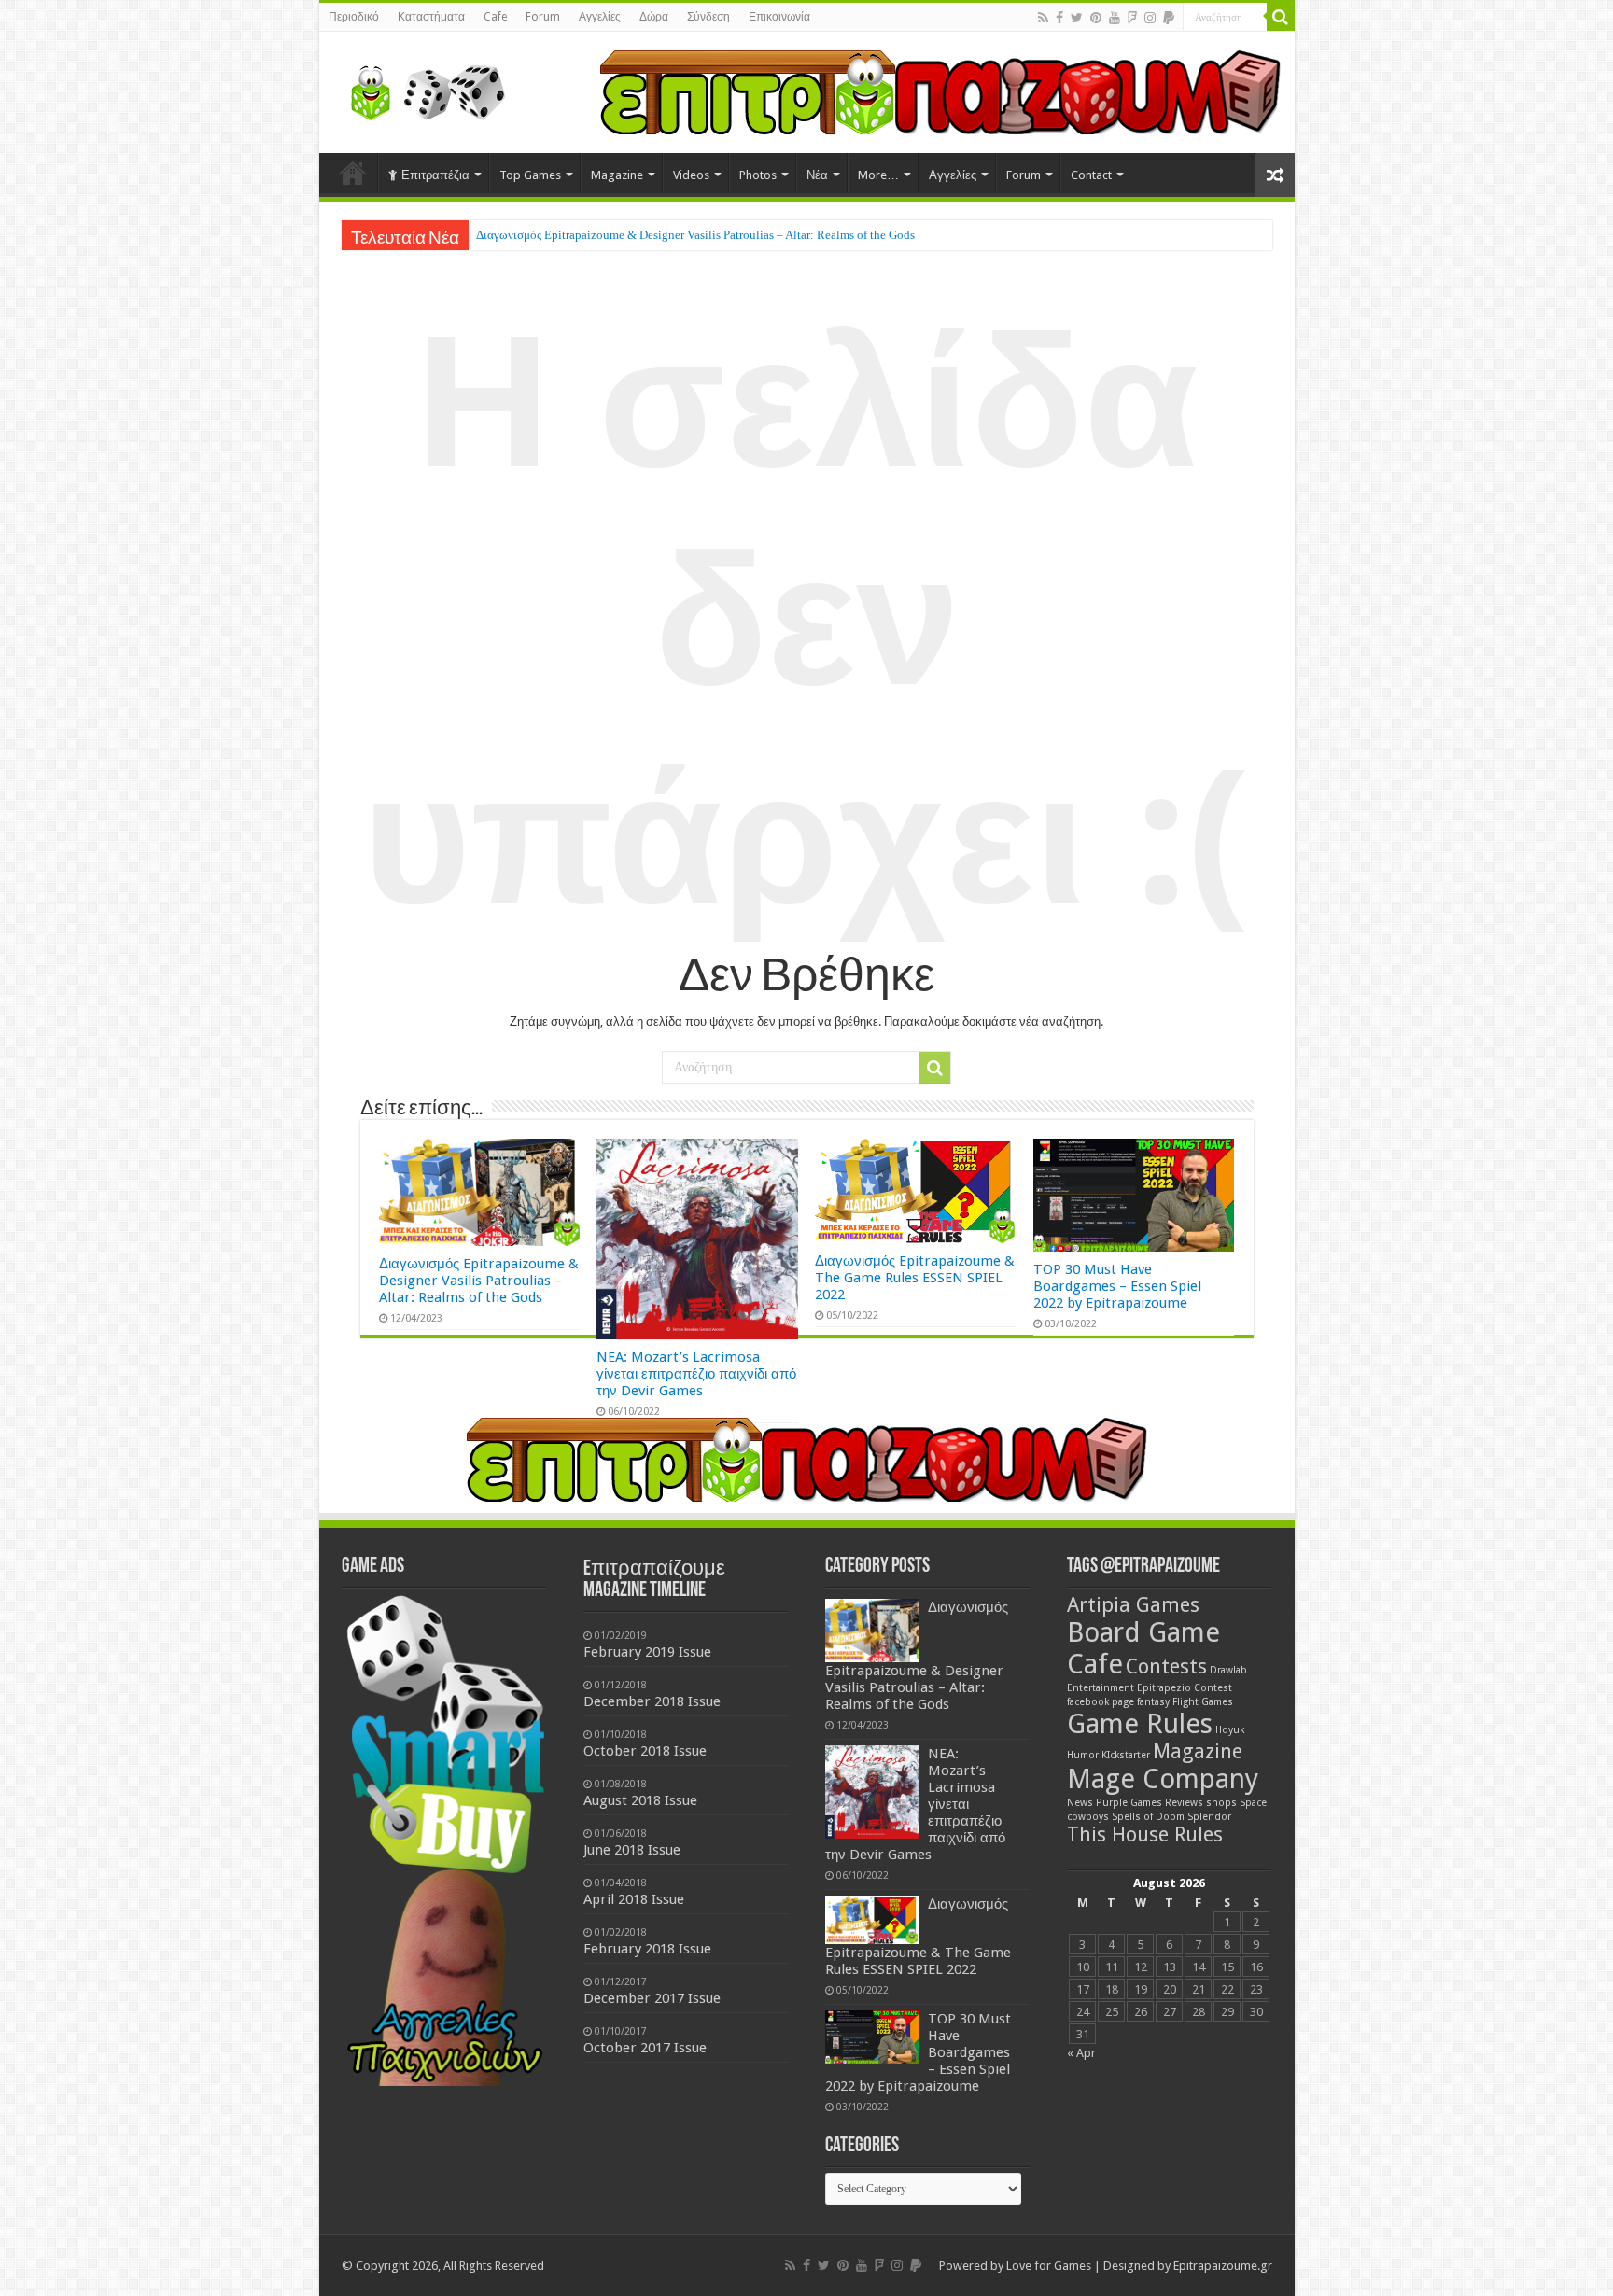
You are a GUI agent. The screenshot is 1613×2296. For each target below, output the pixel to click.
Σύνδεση (708, 17)
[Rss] (1043, 18)
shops (1221, 1803)
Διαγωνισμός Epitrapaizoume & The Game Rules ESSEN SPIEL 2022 (915, 1278)
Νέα (817, 175)
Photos (758, 175)
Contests (1166, 1666)
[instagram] (1150, 18)
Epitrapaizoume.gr (1223, 2266)
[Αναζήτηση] (1281, 17)
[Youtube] (1115, 18)
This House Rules (1145, 1834)
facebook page (1101, 1702)
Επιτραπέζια (435, 175)
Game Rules (1140, 1724)
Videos (691, 175)
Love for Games (1049, 2266)
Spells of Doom (1148, 1817)
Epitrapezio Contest (1185, 1688)
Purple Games (1129, 1803)
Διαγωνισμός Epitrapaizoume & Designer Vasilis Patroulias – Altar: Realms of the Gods (479, 1281)
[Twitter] (1077, 18)
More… (878, 175)
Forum (543, 17)
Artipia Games (1133, 1605)
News (1080, 1803)
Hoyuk (1230, 1730)
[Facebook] (1059, 18)
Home (353, 173)
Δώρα (654, 17)
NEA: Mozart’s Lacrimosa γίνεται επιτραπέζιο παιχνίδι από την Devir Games (666, 235)
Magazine (617, 175)
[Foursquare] (1132, 18)
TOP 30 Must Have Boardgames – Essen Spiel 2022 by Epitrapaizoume (1117, 1286)
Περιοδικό (354, 17)
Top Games (530, 175)
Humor (1083, 1755)
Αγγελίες (600, 17)
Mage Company (1163, 1779)
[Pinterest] (1096, 18)
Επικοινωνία (779, 17)
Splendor (1209, 1817)
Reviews (1184, 1803)
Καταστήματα (431, 17)
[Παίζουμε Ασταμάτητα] (940, 91)
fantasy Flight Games (1185, 1702)
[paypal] (1169, 18)
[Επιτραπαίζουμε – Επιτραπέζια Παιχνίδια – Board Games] (422, 89)
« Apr (1081, 2053)
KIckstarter (1126, 1755)
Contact (1091, 175)
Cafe (495, 17)
